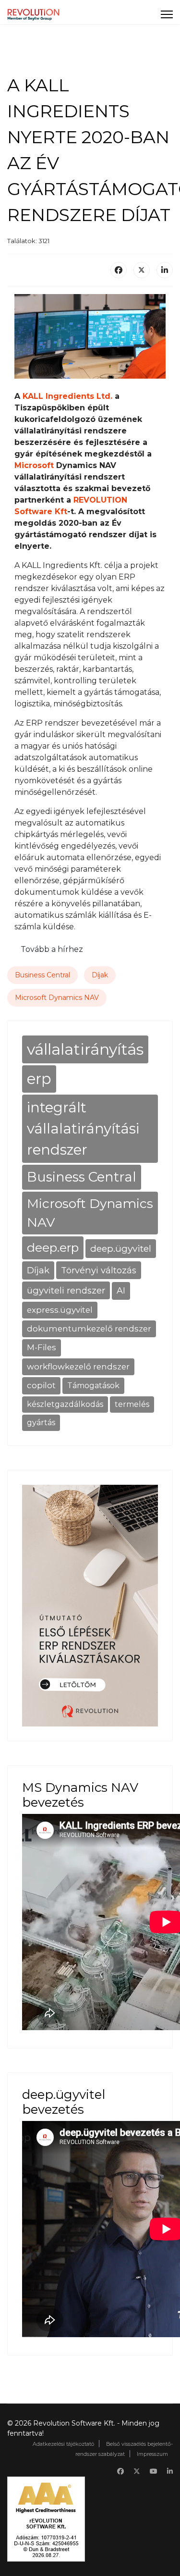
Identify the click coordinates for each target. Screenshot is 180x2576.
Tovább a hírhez (52, 949)
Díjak (100, 975)
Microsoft (34, 465)
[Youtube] (154, 2471)
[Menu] (167, 14)
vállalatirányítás (85, 1049)
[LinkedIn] (165, 270)
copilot (41, 1385)
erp (39, 1079)
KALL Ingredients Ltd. (67, 396)
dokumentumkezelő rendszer (89, 1329)
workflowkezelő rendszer (78, 1367)
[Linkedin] (170, 2471)
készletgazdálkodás (65, 1404)
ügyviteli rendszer (66, 1290)
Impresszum (152, 2454)
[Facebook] (119, 270)
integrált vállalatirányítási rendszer (83, 1128)
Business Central (42, 975)
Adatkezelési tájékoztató (63, 2444)
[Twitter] (137, 2471)
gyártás (41, 1423)
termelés (132, 1404)
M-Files (42, 1347)
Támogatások (93, 1386)
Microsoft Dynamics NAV (57, 998)
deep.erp (53, 1247)
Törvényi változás (99, 1270)
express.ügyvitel (60, 1310)
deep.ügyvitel (121, 1248)
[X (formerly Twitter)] (142, 270)
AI (121, 1290)
